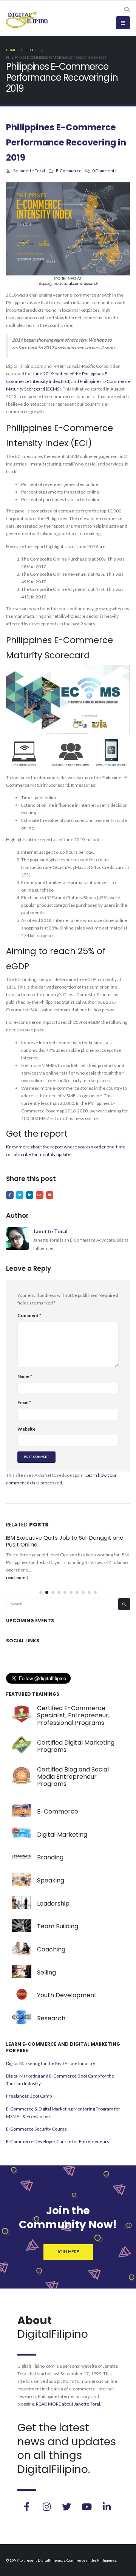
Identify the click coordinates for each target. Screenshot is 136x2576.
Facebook (10, 1195)
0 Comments (104, 171)
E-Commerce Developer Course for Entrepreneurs (58, 2141)
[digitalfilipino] (87, 2507)
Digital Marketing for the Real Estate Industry (51, 2063)
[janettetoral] (26, 2507)
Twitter (20, 1195)
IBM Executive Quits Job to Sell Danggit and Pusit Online (65, 1541)
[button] (41, 1592)
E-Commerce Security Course (36, 2129)
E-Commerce (69, 171)
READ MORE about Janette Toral (68, 2404)
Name (25, 1376)
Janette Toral (32, 171)
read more (16, 1577)
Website (26, 1429)
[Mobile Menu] (123, 23)
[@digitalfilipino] (46, 2507)
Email (50, 1195)
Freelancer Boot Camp (29, 2096)
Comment (29, 1315)
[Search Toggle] (127, 9)
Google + (40, 1195)
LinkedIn (30, 1195)
